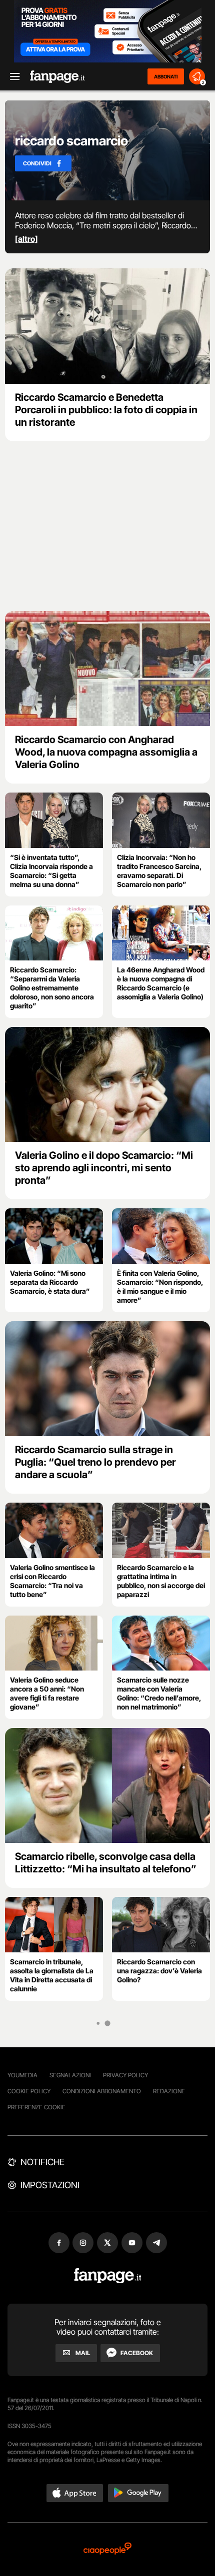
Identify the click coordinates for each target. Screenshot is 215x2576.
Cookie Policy (29, 2091)
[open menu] (11, 77)
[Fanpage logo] (57, 77)
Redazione (169, 2091)
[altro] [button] (26, 239)
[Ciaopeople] (107, 2549)
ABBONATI (166, 76)
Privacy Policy (125, 2075)
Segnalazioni (70, 2075)
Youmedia (22, 2075)
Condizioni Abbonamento (102, 2091)
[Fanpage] (108, 2276)
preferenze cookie (36, 2107)
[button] (75, 2493)
